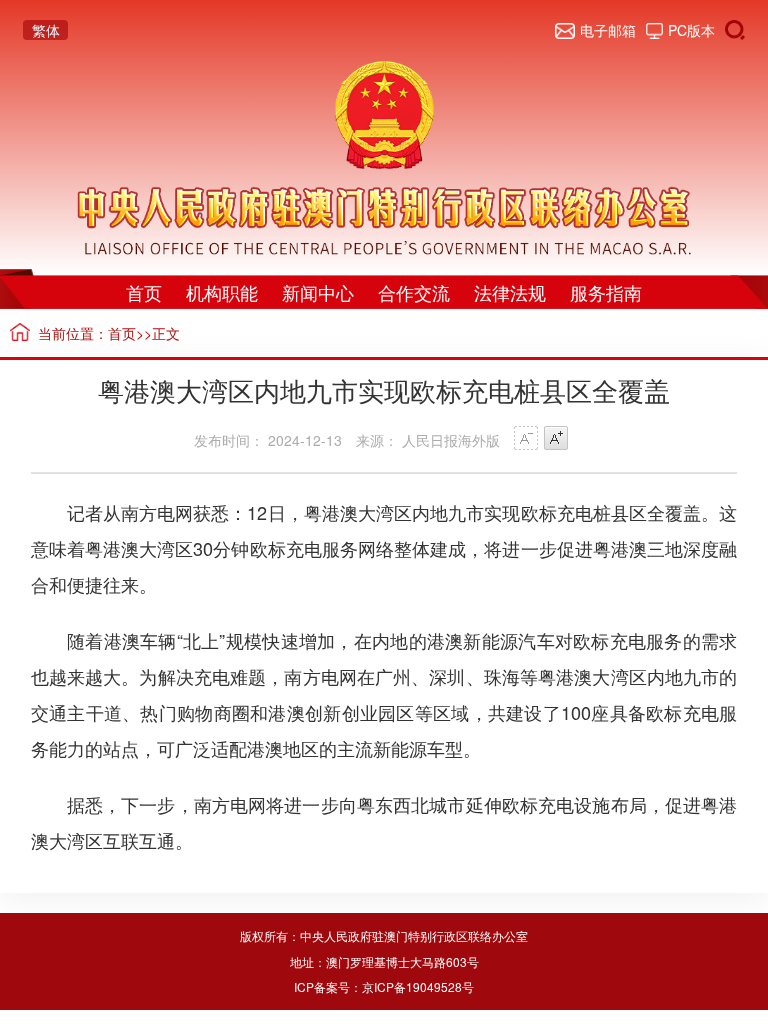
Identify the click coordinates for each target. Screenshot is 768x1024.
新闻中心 (318, 292)
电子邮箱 (607, 30)
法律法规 (510, 292)
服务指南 (606, 292)
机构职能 (222, 292)
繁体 (46, 30)
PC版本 (691, 30)
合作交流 (414, 292)
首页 (144, 292)
